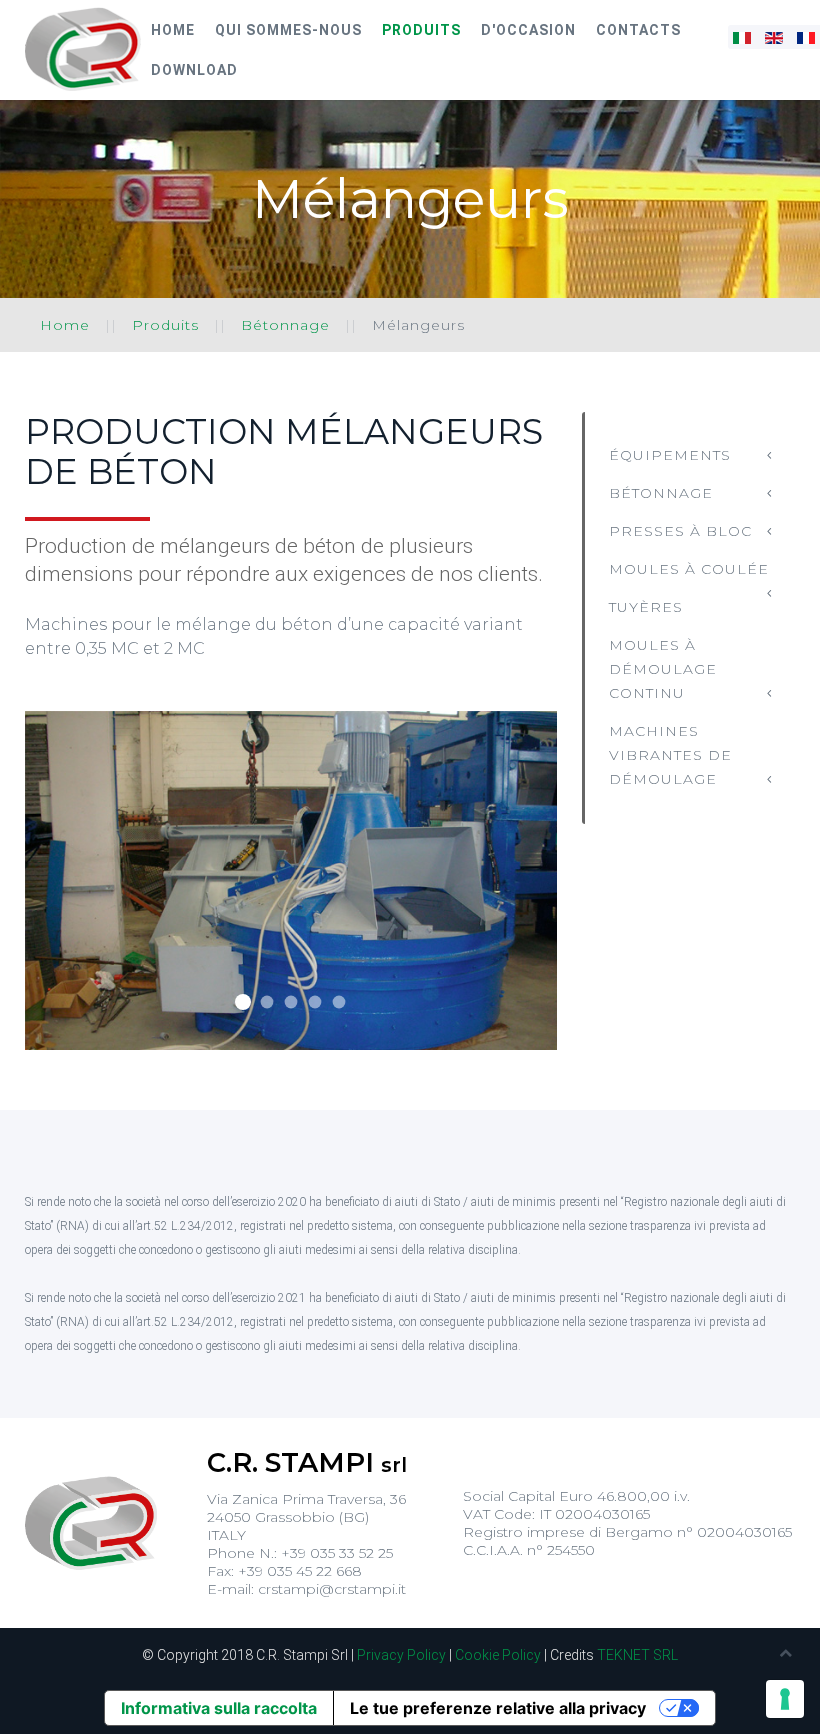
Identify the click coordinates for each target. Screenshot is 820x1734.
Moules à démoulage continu (663, 669)
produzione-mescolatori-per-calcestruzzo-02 (266, 1002)
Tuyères (646, 607)
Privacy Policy (401, 1655)
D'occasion (528, 30)
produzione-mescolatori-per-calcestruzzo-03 (290, 1002)
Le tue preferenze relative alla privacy (498, 1708)
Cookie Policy (498, 1655)
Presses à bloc (680, 531)
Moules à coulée (689, 569)
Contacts (638, 30)
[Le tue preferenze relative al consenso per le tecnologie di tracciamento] (785, 1699)
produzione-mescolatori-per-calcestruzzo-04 (314, 1002)
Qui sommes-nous (288, 30)
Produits (421, 30)
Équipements (670, 455)
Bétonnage (285, 325)
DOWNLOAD (194, 70)
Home (173, 30)
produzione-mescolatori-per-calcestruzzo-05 (338, 1002)
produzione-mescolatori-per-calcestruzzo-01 (243, 1002)
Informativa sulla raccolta (219, 1708)
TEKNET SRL (637, 1655)
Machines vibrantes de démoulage (670, 755)
